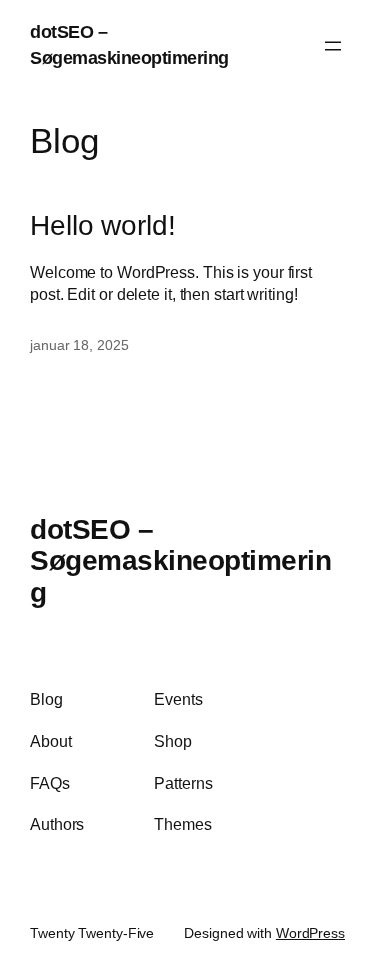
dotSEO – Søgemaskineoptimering (180, 560)
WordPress (310, 933)
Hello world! (103, 225)
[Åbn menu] (333, 46)
